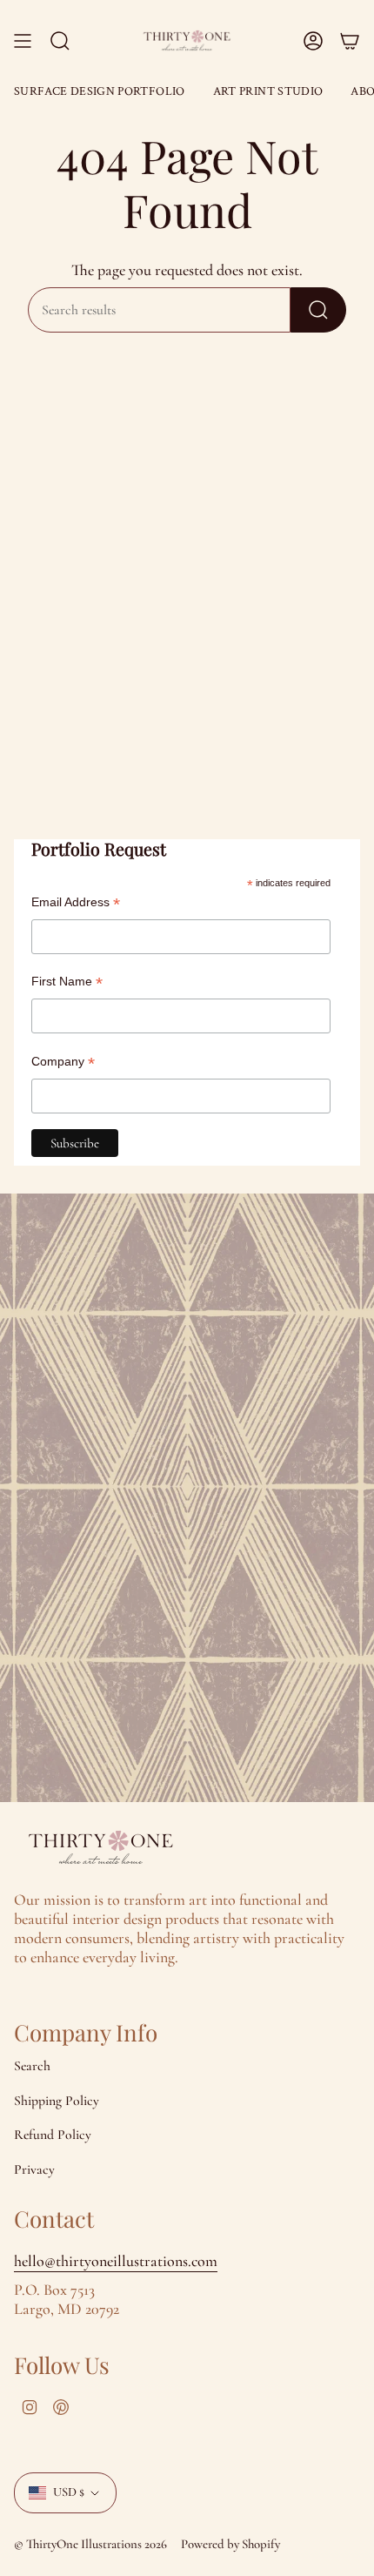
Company (63, 1062)
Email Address (76, 902)
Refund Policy (53, 2135)
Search (32, 2066)
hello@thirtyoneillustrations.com (116, 2261)
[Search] (318, 310)
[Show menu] (23, 41)
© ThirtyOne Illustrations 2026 (90, 2544)
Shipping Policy (57, 2101)
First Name (67, 982)
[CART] (350, 41)
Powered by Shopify (230, 2544)
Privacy (34, 2169)
